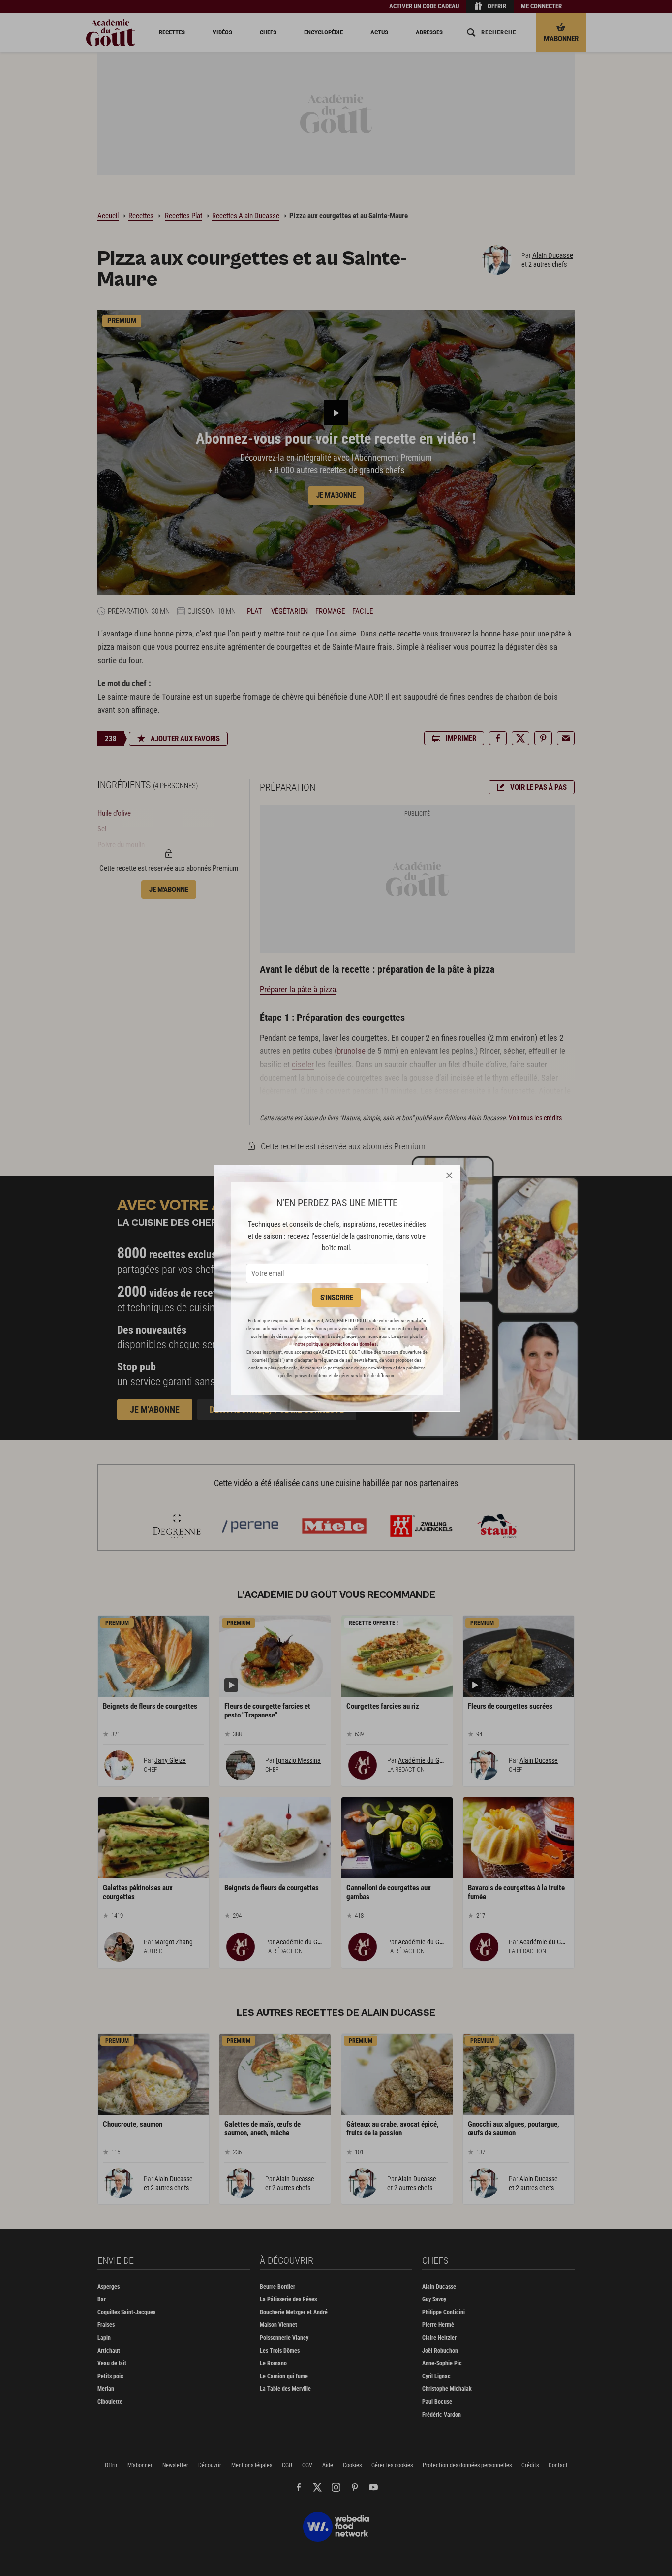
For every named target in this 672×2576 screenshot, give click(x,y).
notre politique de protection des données (336, 1344)
